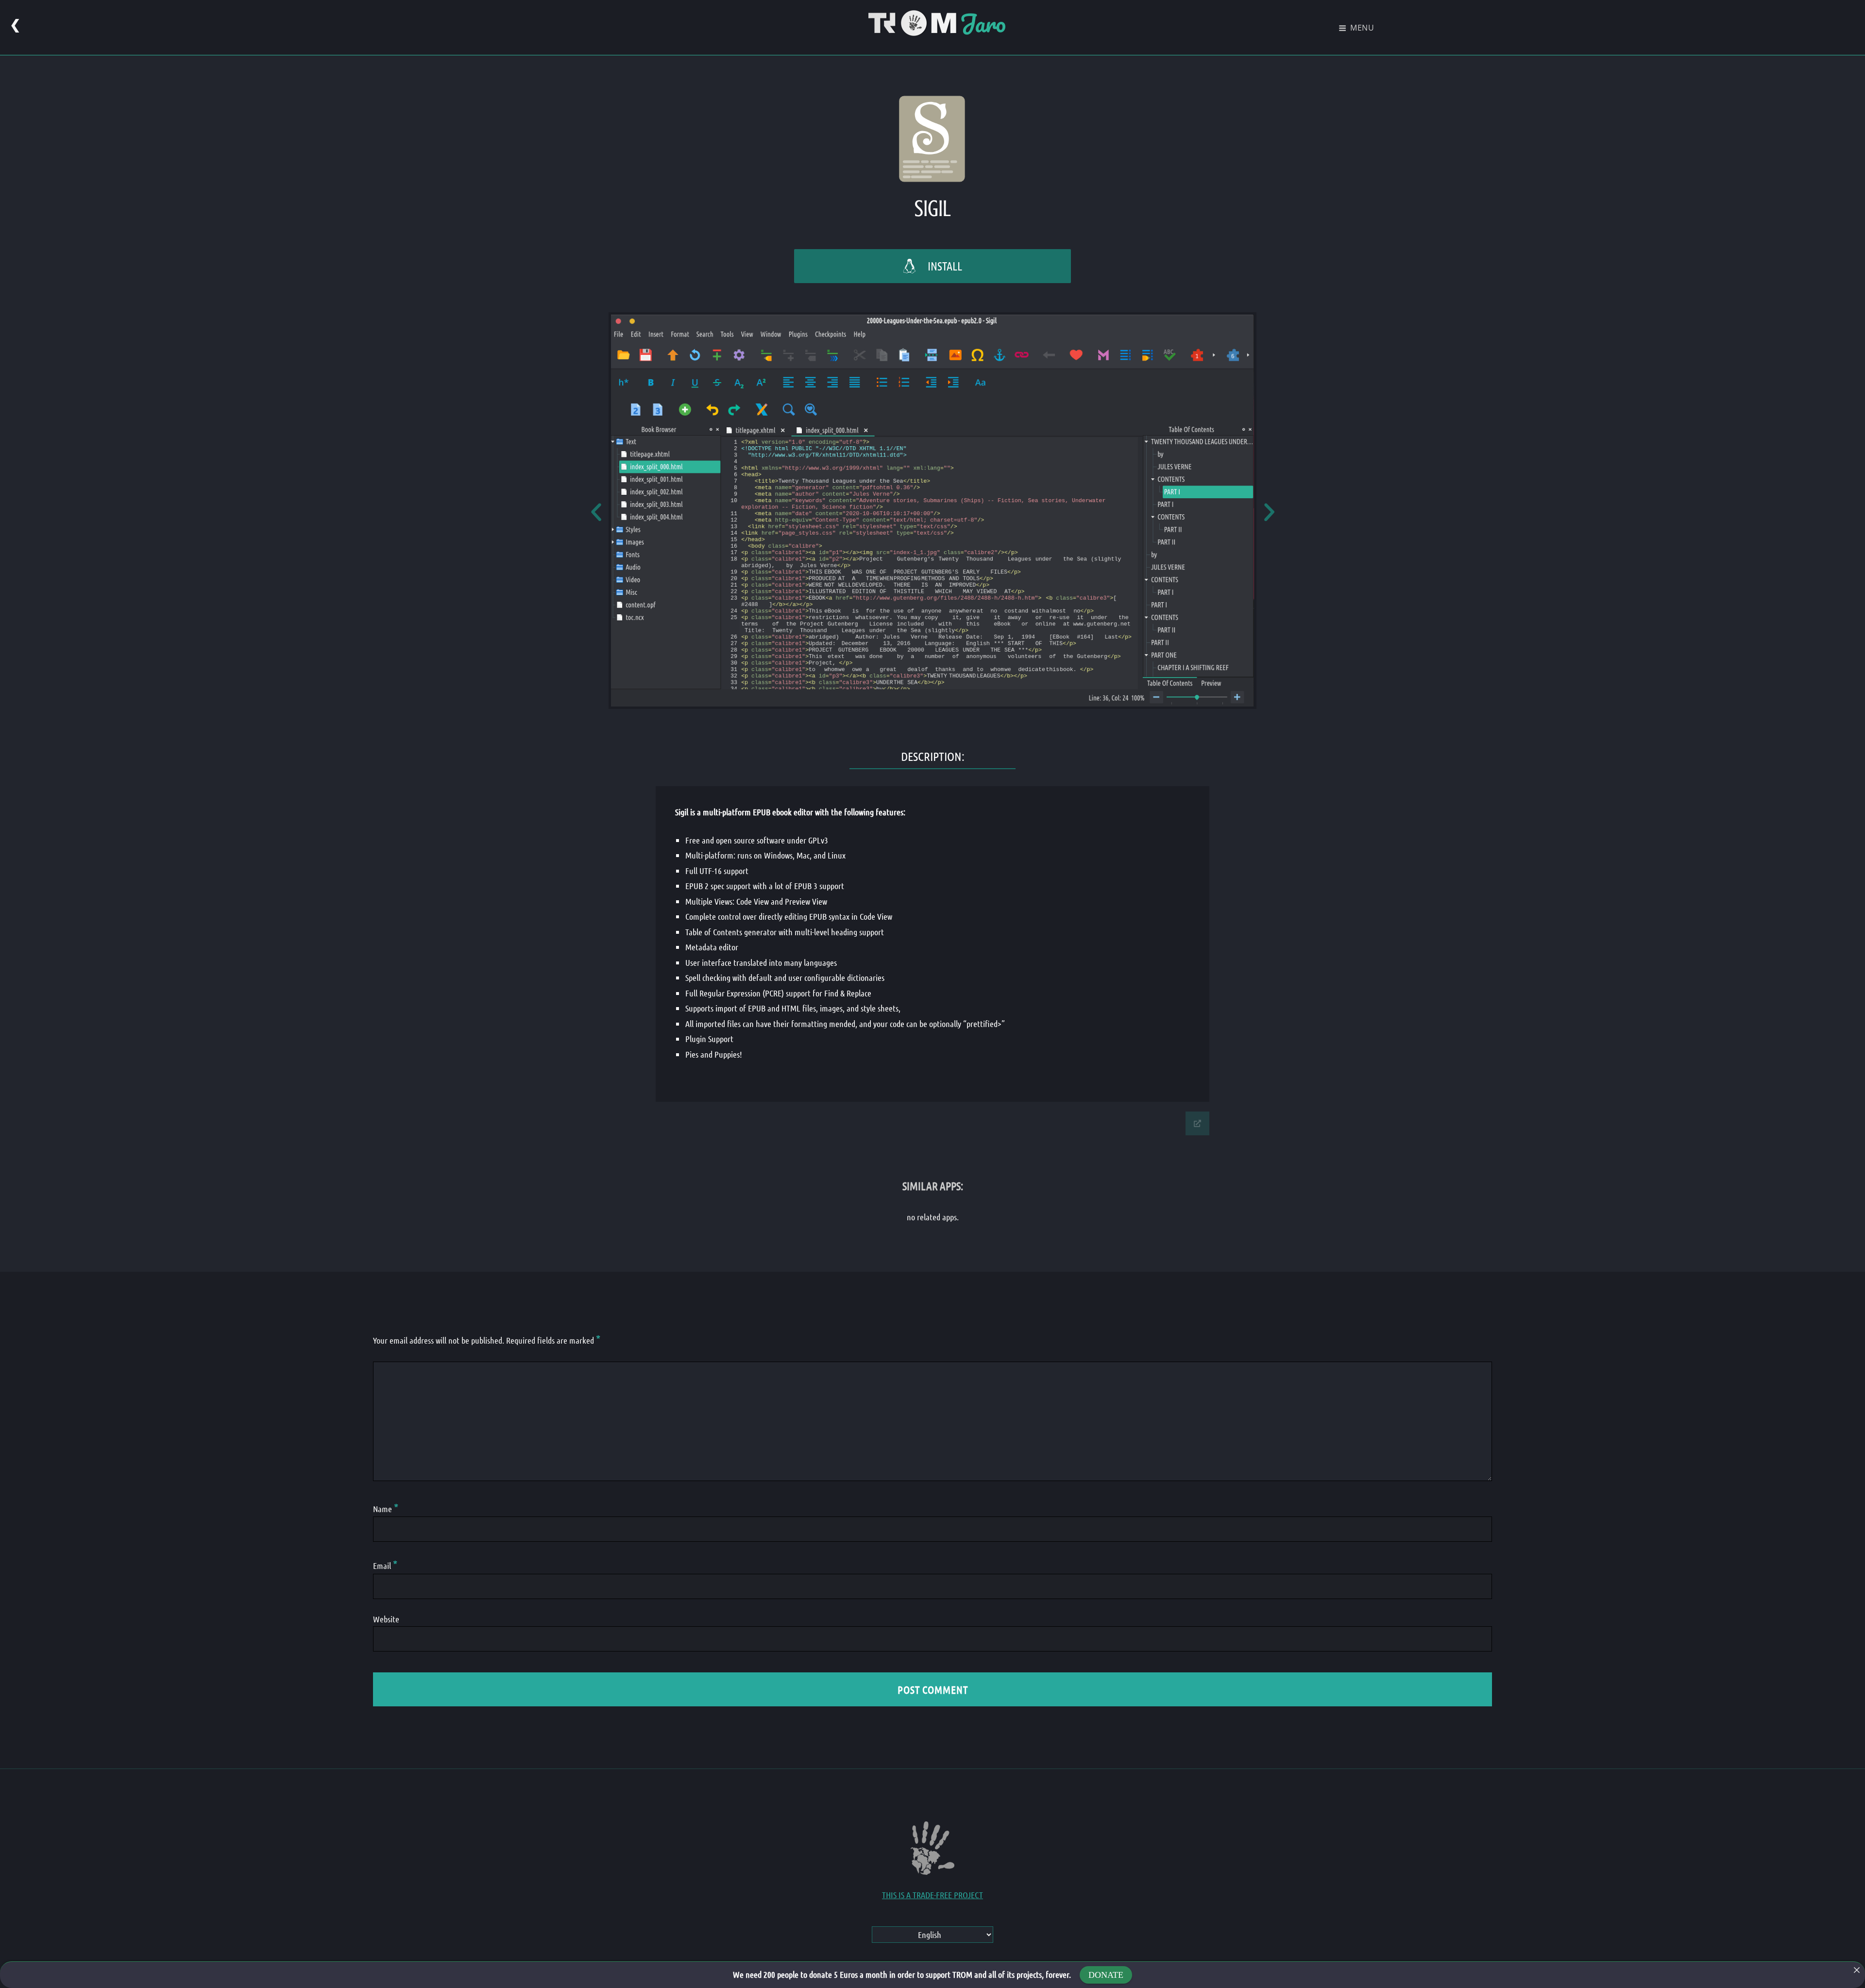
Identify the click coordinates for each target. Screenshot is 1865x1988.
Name (386, 1509)
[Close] (1857, 1970)
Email (385, 1566)
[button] (596, 512)
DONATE (1106, 1975)
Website (386, 1619)
